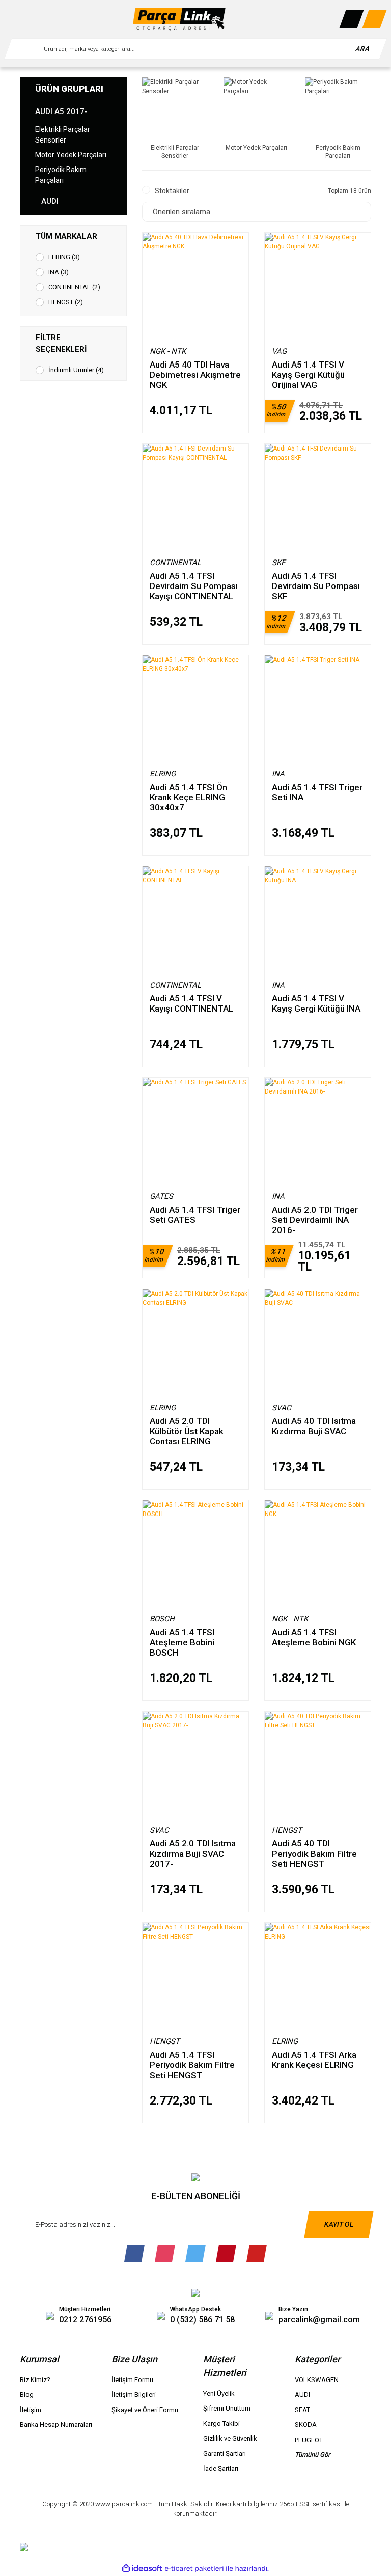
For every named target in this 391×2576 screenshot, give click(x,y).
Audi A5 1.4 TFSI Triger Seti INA (317, 792)
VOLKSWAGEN (317, 2380)
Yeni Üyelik (219, 2393)
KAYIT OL (339, 2224)
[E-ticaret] (194, 2569)
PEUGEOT (309, 2440)
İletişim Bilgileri (134, 2395)
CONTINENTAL (175, 563)
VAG (279, 351)
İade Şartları (221, 2468)
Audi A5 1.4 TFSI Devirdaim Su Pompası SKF (316, 586)
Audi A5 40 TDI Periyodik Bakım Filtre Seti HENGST (314, 1853)
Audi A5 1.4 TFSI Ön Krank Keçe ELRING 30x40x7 (188, 797)
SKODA (306, 2425)
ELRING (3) (64, 257)
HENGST (287, 1830)
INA (278, 774)
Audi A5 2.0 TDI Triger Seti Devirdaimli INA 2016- (315, 1220)
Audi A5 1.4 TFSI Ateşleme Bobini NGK (314, 1637)
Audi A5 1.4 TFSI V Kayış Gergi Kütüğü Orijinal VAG (308, 374)
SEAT (302, 2410)
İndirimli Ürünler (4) (76, 370)
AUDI (302, 2395)
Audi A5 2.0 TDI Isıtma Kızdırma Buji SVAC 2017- (193, 1853)
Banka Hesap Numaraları (56, 2425)
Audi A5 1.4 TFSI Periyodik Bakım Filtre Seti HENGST (192, 2065)
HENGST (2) (66, 302)
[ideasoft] (142, 2569)
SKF (278, 563)
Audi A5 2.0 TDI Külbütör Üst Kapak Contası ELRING (187, 1431)
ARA (363, 49)
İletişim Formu (132, 2380)
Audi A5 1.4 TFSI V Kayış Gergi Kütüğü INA (316, 1003)
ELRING (163, 774)
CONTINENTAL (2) (74, 287)
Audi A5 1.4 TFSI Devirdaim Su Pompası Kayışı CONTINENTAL (194, 586)
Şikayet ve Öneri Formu (145, 2410)
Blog (27, 2395)
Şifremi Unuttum (227, 2408)
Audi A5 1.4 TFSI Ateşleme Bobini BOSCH (182, 1642)
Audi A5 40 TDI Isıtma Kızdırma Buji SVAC (314, 1426)
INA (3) (59, 272)
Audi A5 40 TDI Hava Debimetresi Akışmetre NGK (195, 374)
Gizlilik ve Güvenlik (230, 2438)
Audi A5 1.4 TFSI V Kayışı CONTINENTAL (191, 1003)
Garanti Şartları (225, 2454)
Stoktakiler (172, 191)
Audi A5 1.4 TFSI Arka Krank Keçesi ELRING (314, 2060)
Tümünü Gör (313, 2455)
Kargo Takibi (221, 2424)
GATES (161, 1196)
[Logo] (179, 19)
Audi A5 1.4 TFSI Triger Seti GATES (195, 1215)
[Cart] (375, 19)
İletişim (31, 2410)
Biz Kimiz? (35, 2380)
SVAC (282, 1408)
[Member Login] (352, 19)
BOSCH (162, 1619)
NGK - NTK (168, 351)
